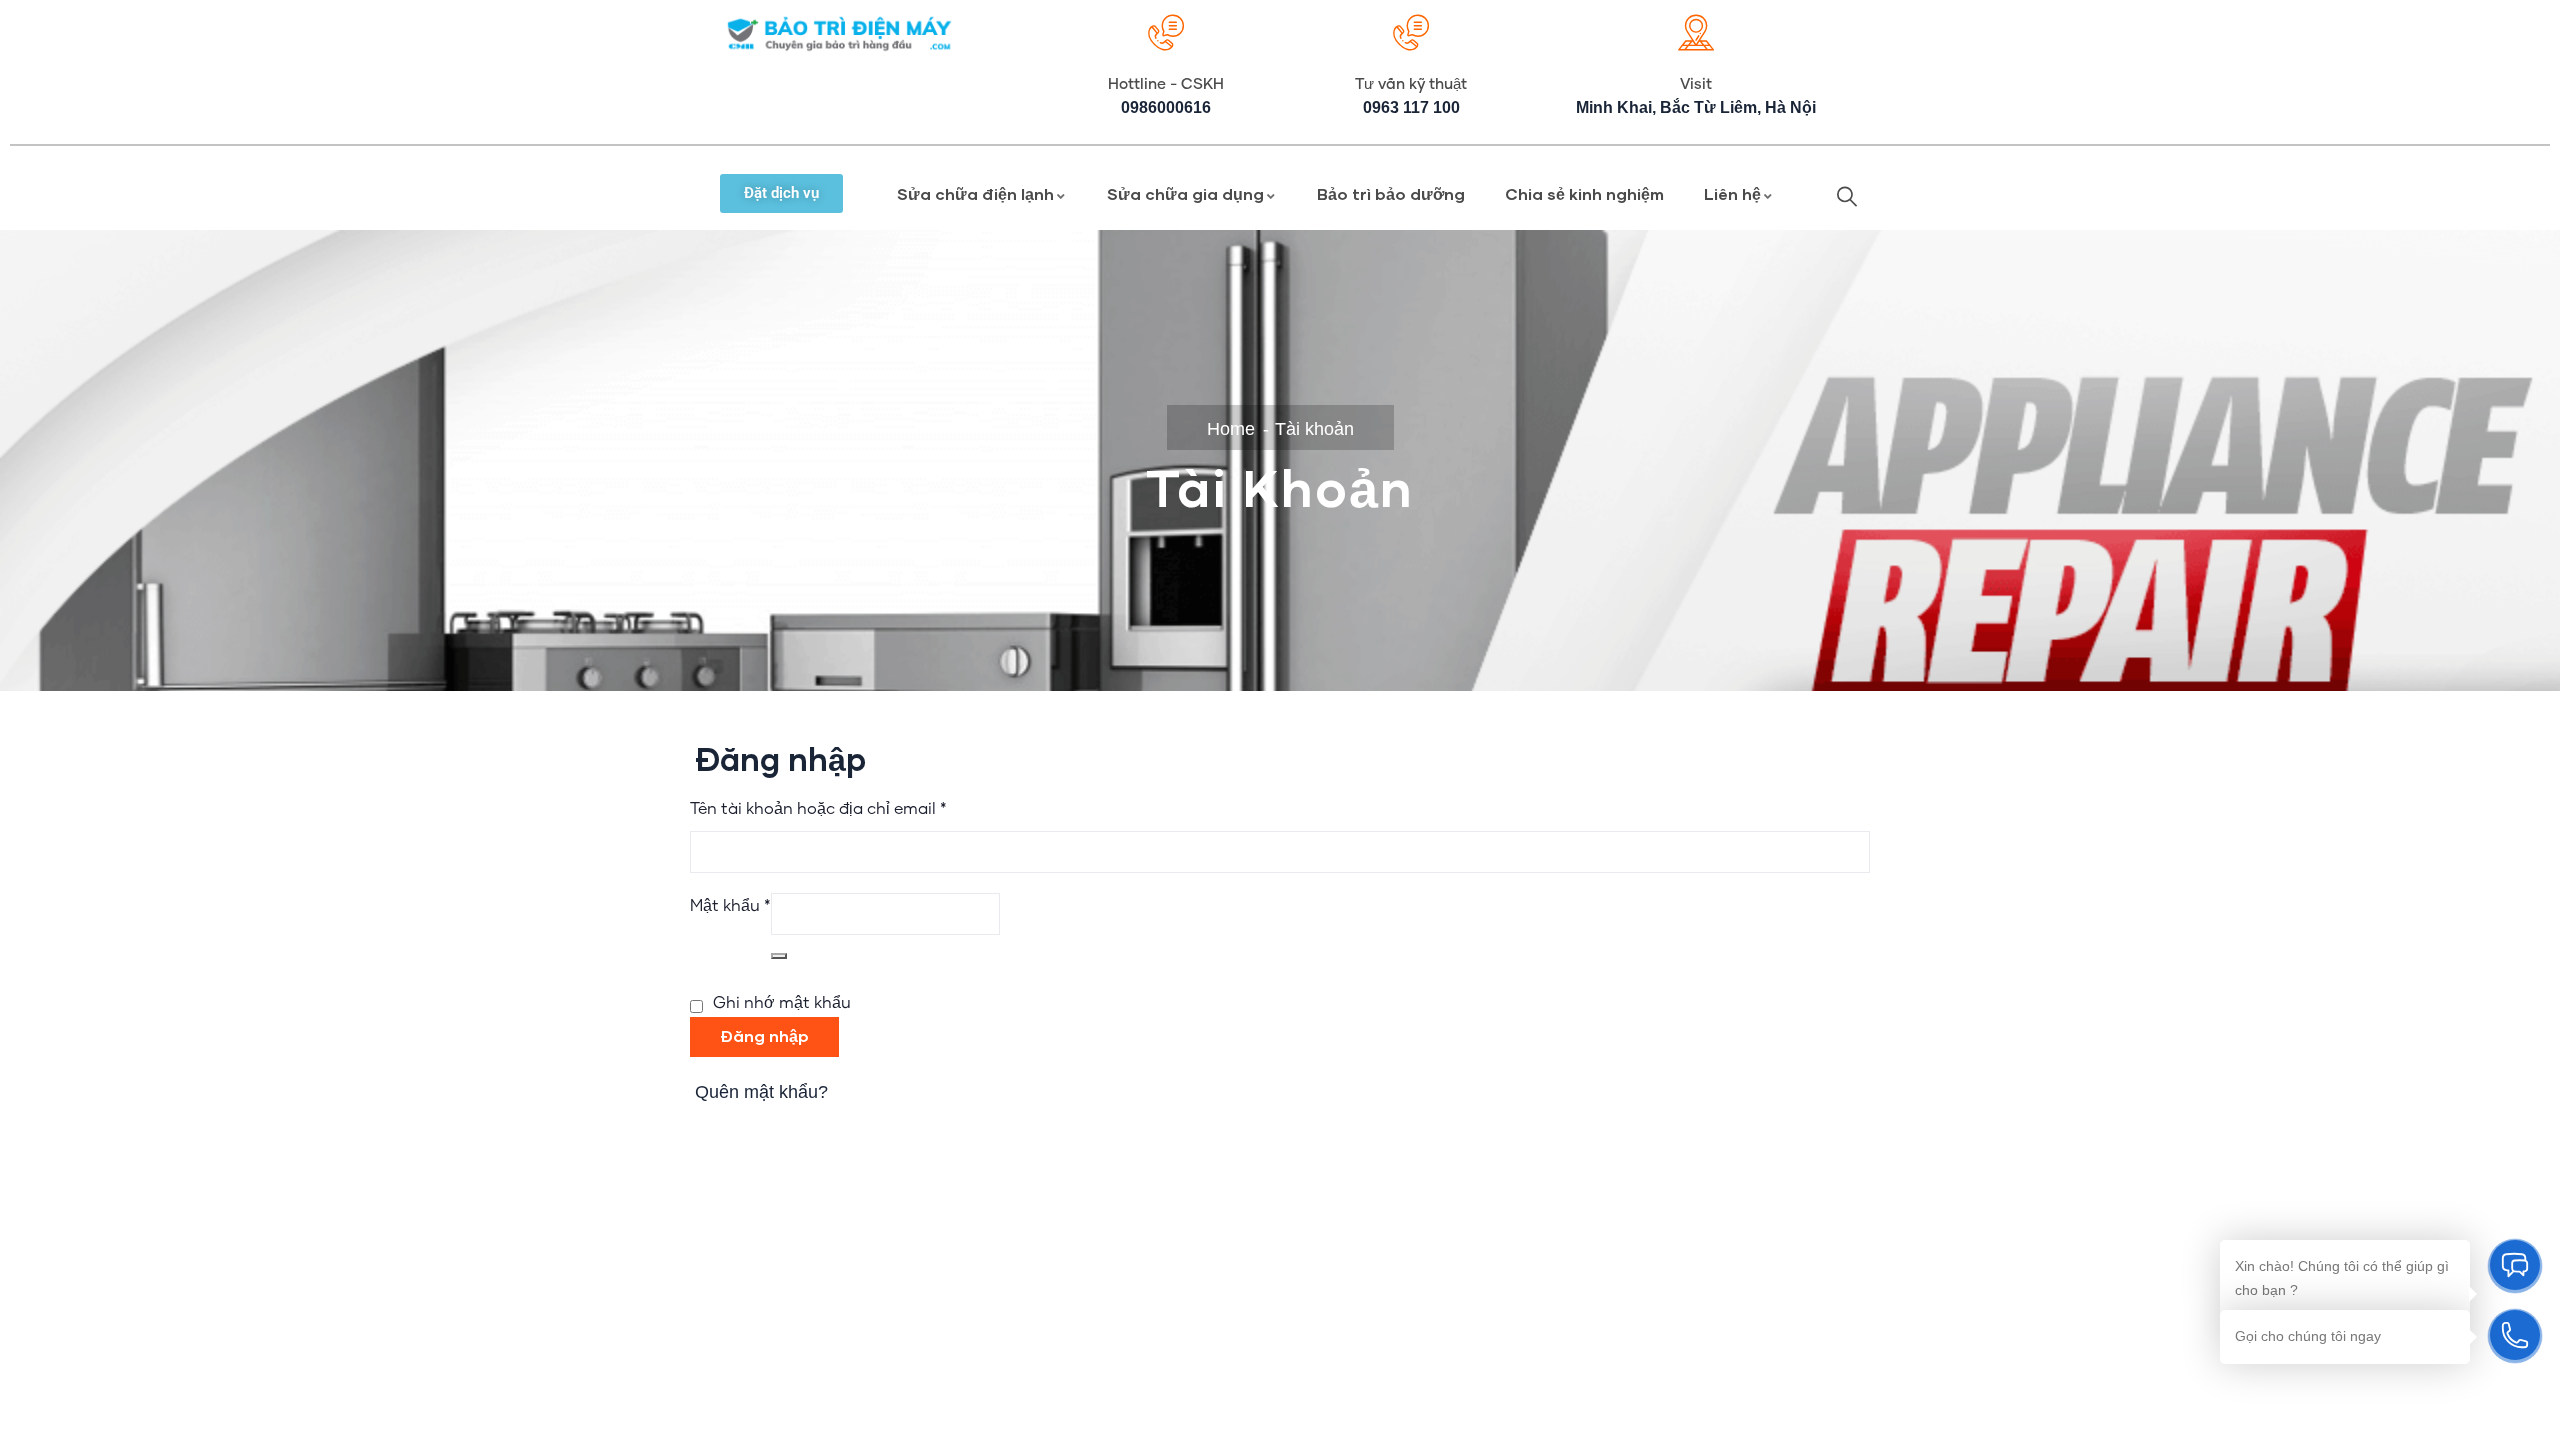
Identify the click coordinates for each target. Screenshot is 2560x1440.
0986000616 (1166, 107)
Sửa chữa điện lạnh (975, 193)
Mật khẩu (730, 903)
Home (1231, 429)
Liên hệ (1732, 193)
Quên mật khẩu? (761, 1092)
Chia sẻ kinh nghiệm (1584, 193)
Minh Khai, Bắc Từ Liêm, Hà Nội (1696, 107)
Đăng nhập (764, 1035)
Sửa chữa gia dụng (1185, 193)
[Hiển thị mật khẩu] (779, 956)
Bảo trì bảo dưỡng (1391, 193)
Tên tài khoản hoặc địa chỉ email (818, 806)
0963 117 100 (1411, 107)
